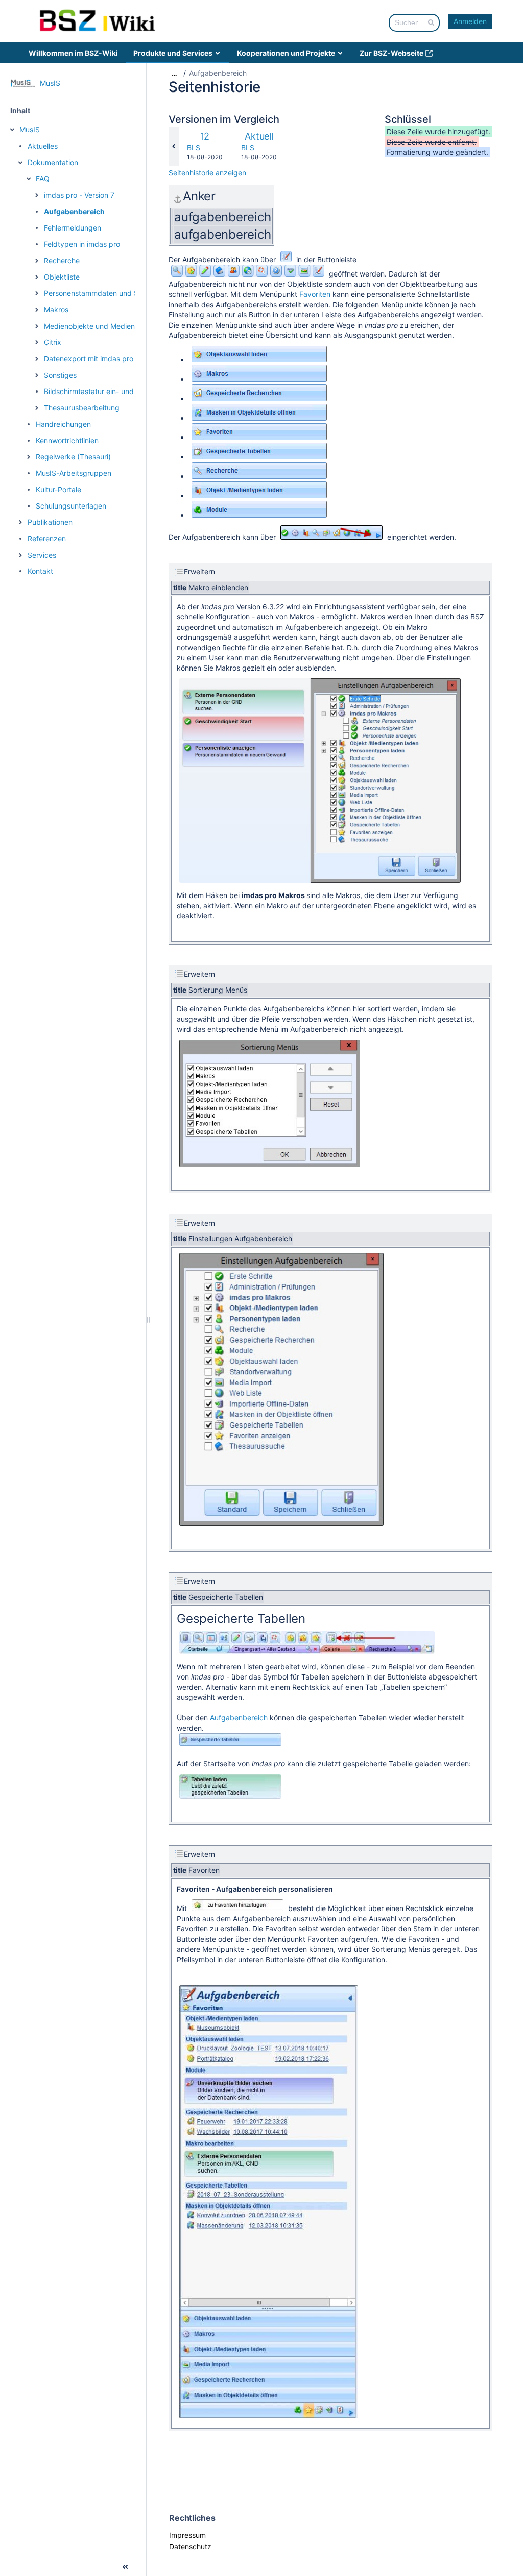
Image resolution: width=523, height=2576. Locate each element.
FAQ (43, 179)
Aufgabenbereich (74, 211)
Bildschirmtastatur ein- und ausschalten (110, 391)
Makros (56, 309)
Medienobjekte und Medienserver (100, 326)
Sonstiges (60, 375)
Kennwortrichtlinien (67, 440)
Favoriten (315, 294)
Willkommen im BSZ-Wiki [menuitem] (73, 53)
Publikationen (50, 522)
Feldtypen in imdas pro (82, 244)
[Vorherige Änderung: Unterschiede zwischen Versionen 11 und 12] (174, 146)
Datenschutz (190, 2547)
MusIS (30, 130)
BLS (194, 147)
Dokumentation (53, 162)
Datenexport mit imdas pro (89, 359)
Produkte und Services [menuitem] (173, 53)
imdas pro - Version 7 (79, 195)
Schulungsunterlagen (71, 506)
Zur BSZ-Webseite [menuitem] (391, 53)
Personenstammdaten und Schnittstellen (111, 293)
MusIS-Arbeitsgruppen (74, 473)
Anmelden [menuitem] (470, 21)
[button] (12, 130)
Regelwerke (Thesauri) (73, 457)
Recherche (62, 260)
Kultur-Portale (58, 489)
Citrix (53, 342)
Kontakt (40, 571)
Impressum (187, 2535)
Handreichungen (63, 424)
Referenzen (47, 538)
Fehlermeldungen (73, 228)
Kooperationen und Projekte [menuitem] (286, 53)
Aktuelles (43, 146)
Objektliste (62, 277)
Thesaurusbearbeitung (82, 408)
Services (42, 555)
